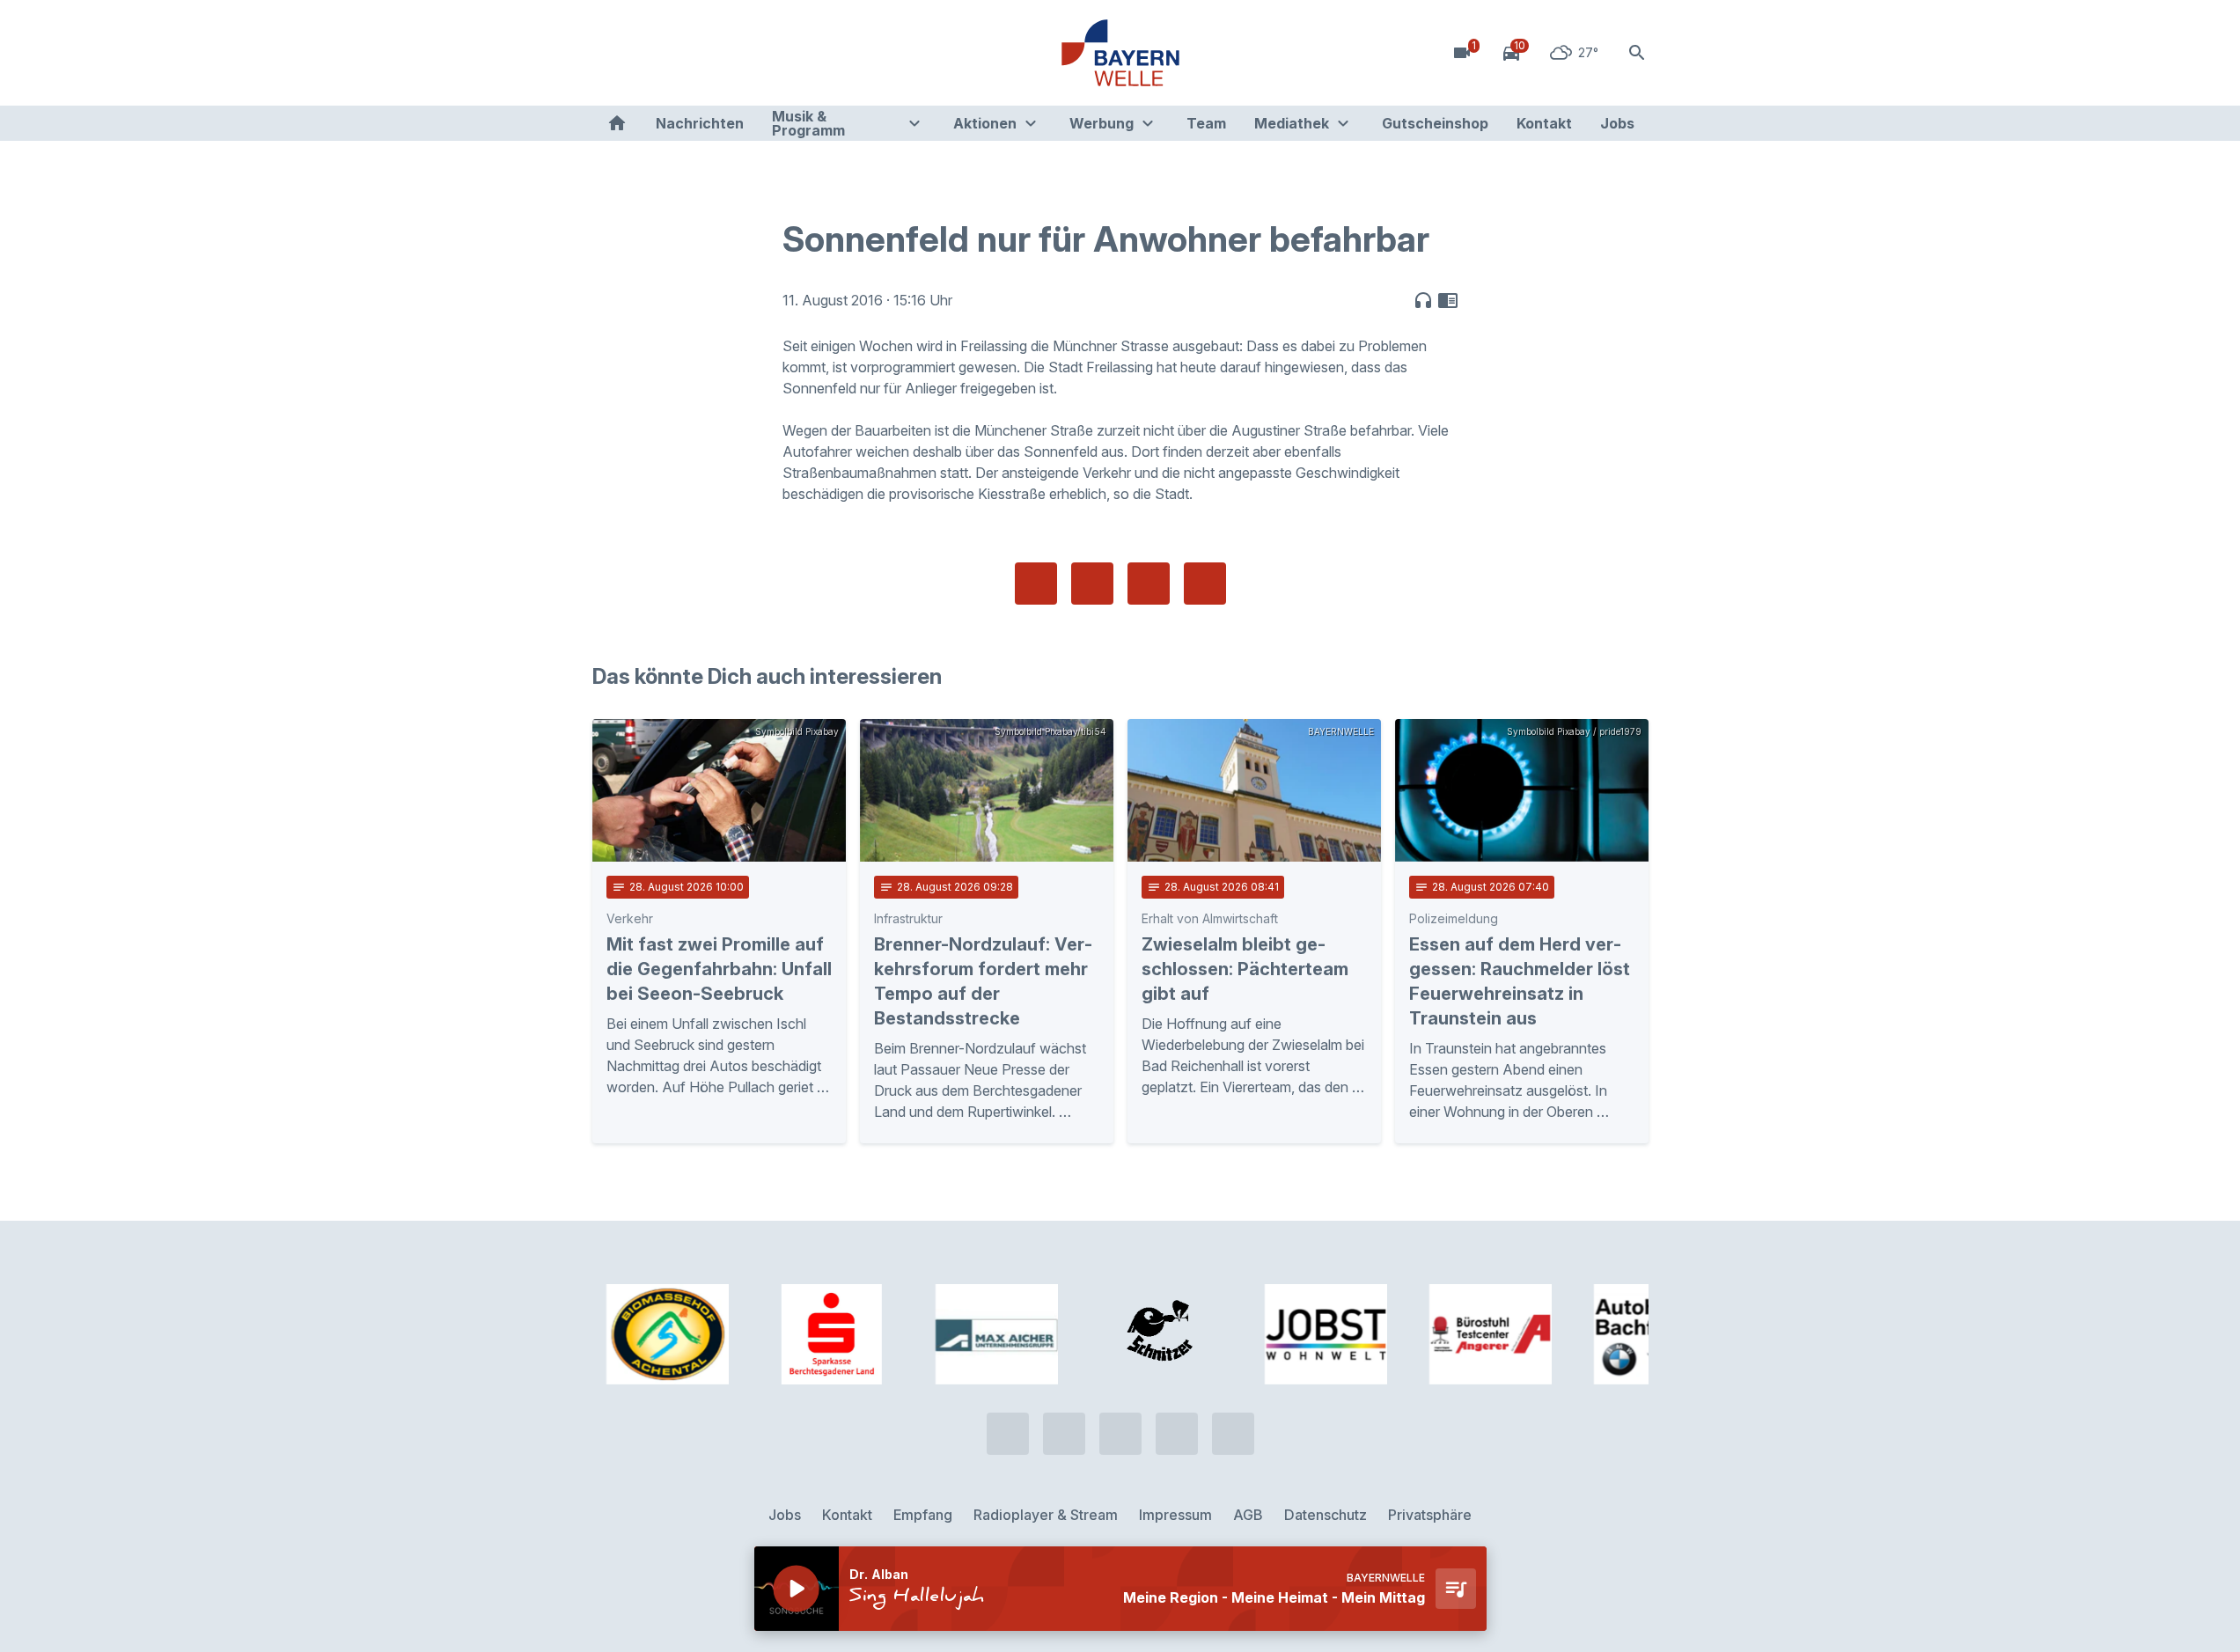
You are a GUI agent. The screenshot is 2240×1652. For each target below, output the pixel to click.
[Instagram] (716, 53)
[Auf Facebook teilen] (1036, 584)
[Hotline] (610, 53)
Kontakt (1544, 123)
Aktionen (985, 123)
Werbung (1102, 123)
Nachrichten (700, 123)
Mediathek (1292, 123)
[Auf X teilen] (1092, 584)
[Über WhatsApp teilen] (1149, 584)
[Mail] (751, 53)
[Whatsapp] (645, 53)
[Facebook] (680, 53)
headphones (1423, 300)
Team (1206, 123)
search (1637, 53)
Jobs (1617, 123)
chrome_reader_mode (1448, 300)
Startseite (617, 123)
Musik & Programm (808, 123)
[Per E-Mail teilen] (1205, 584)
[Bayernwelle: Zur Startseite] (1120, 53)
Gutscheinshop (1435, 123)
